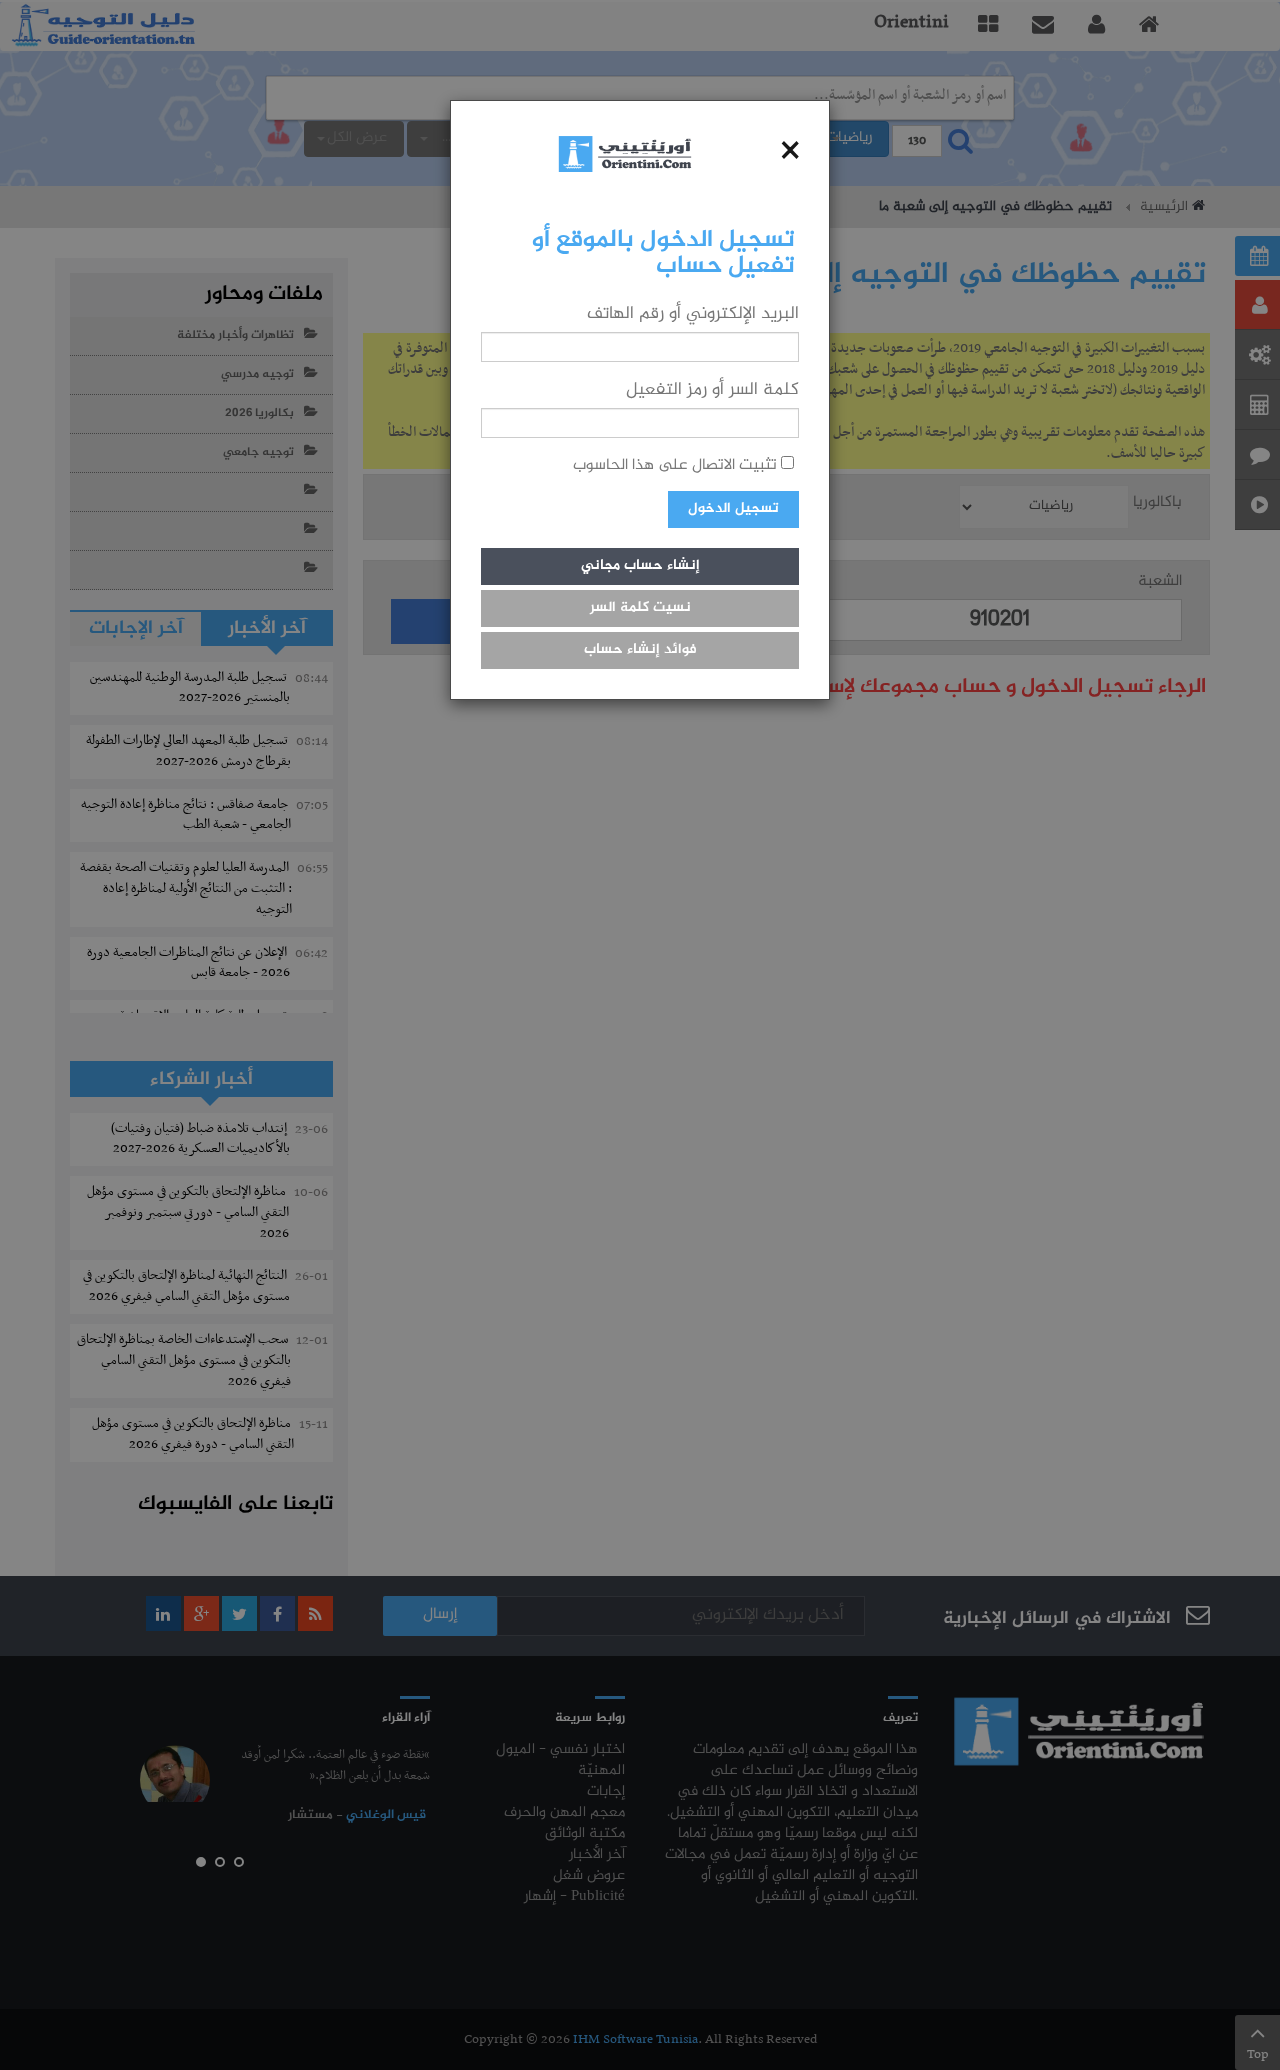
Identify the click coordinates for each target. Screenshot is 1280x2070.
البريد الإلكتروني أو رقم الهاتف (693, 314)
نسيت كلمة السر (640, 608)
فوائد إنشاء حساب (640, 650)
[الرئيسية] (625, 153)
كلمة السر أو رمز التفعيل (712, 390)
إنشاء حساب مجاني (640, 566)
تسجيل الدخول (733, 509)
